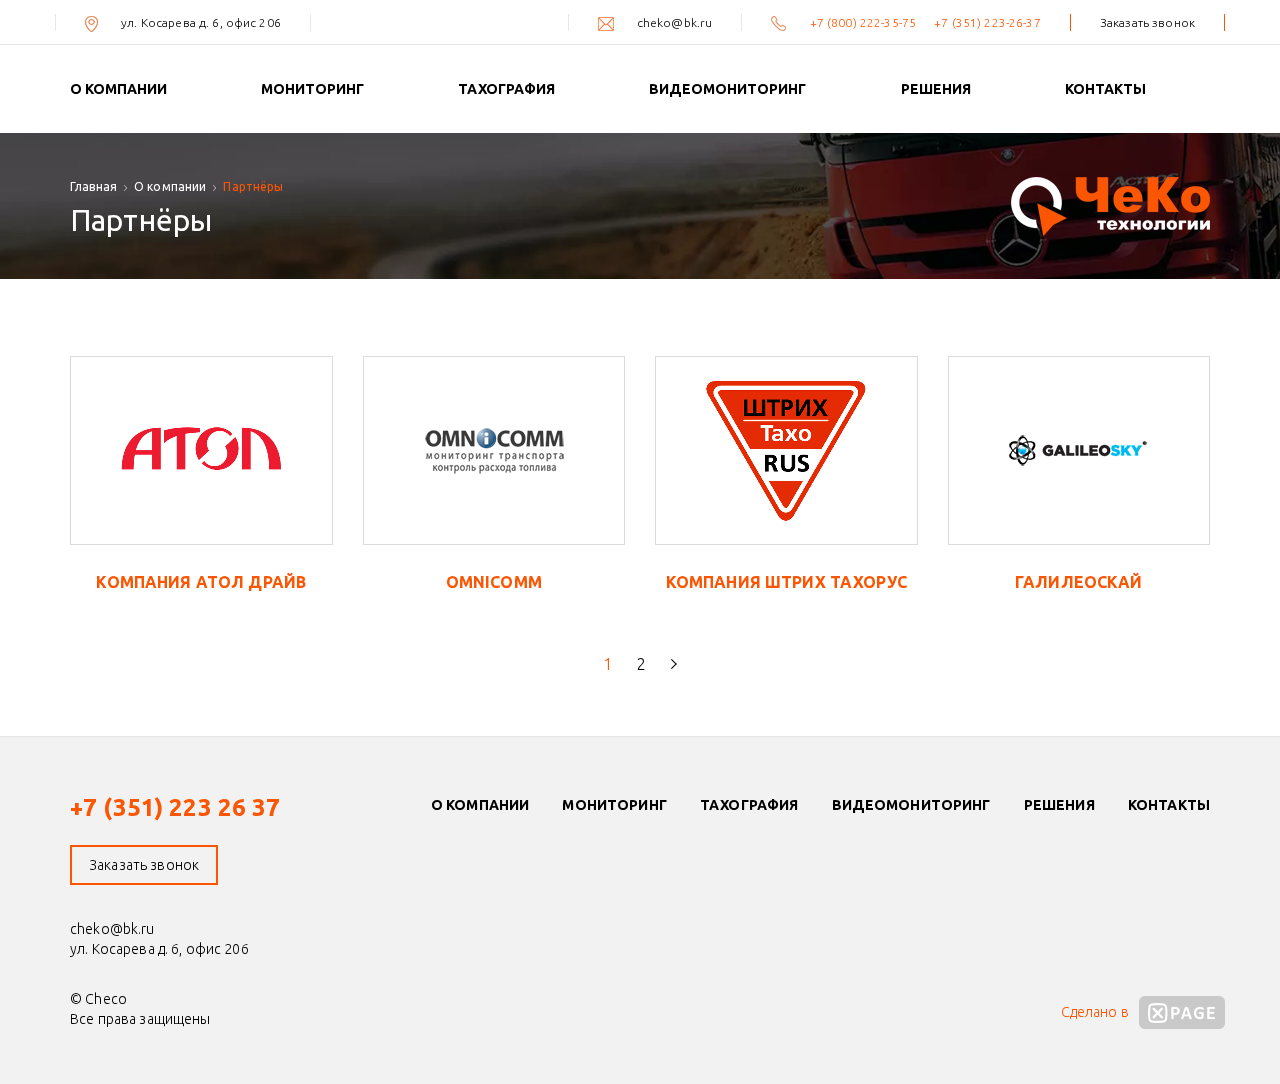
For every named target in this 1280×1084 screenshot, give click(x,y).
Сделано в (1096, 1012)
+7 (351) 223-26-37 (987, 22)
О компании (118, 89)
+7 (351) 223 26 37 (175, 807)
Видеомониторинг (727, 89)
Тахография (506, 89)
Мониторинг (312, 89)
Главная (93, 186)
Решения (936, 89)
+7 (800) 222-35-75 (865, 22)
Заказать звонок (1147, 22)
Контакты (1105, 89)
